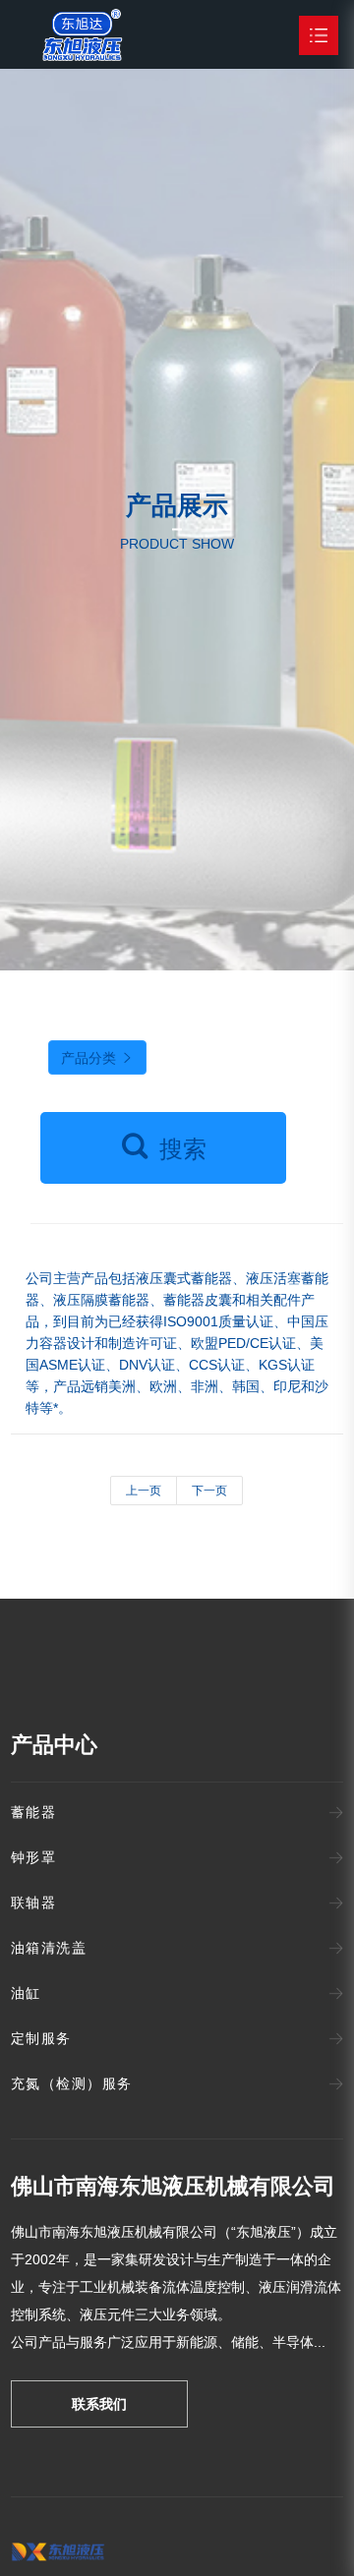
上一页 (144, 1491)
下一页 (209, 1491)
